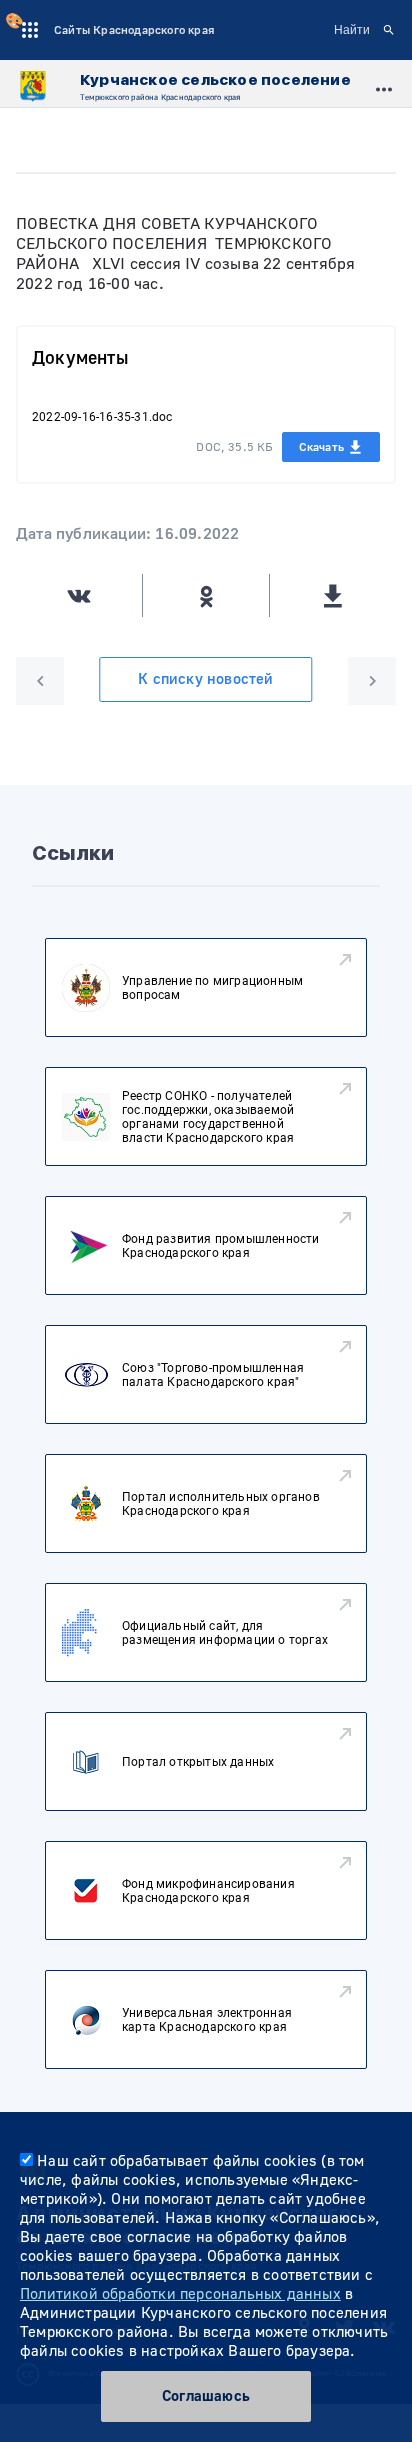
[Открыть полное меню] (384, 87)
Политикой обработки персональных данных (180, 2294)
